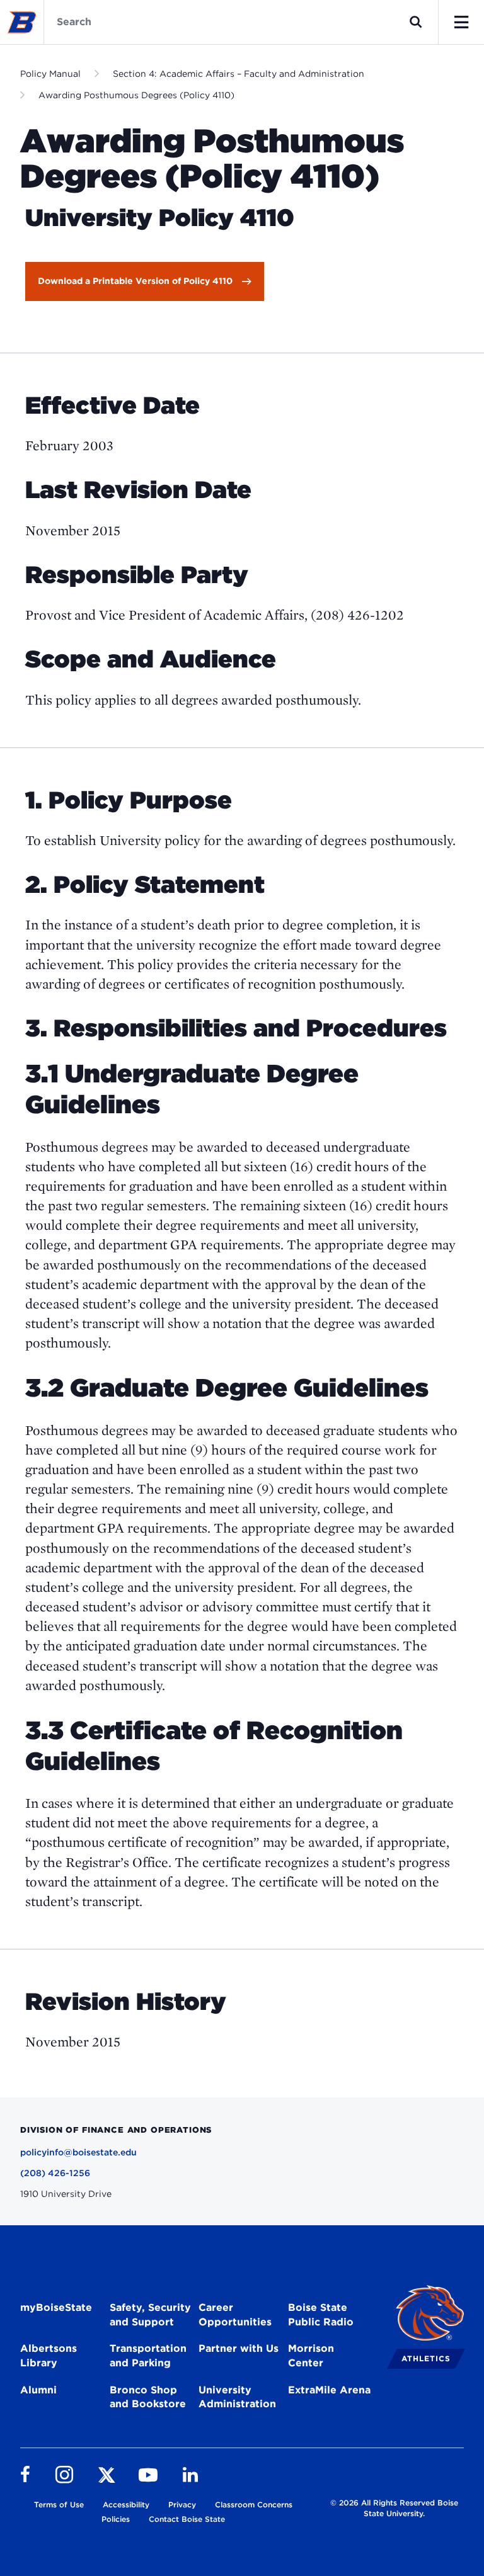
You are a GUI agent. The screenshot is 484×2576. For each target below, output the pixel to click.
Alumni (38, 2390)
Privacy (182, 2505)
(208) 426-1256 (55, 2173)
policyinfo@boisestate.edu (78, 2152)
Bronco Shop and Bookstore (148, 2397)
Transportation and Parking (148, 2356)
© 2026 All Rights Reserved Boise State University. (394, 2508)
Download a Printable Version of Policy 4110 (135, 281)
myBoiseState (56, 2307)
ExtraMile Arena (329, 2390)
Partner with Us (239, 2348)
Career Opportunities (235, 2315)
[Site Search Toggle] (416, 22)
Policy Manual (50, 74)
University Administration (237, 2397)
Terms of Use (59, 2505)
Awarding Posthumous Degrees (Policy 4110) (136, 95)
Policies (116, 2519)
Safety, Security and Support (150, 2315)
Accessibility (126, 2505)
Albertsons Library (49, 2356)
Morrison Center (311, 2356)
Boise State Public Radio (321, 2315)
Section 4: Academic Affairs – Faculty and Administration (239, 74)
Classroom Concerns (254, 2505)
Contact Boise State (187, 2519)
